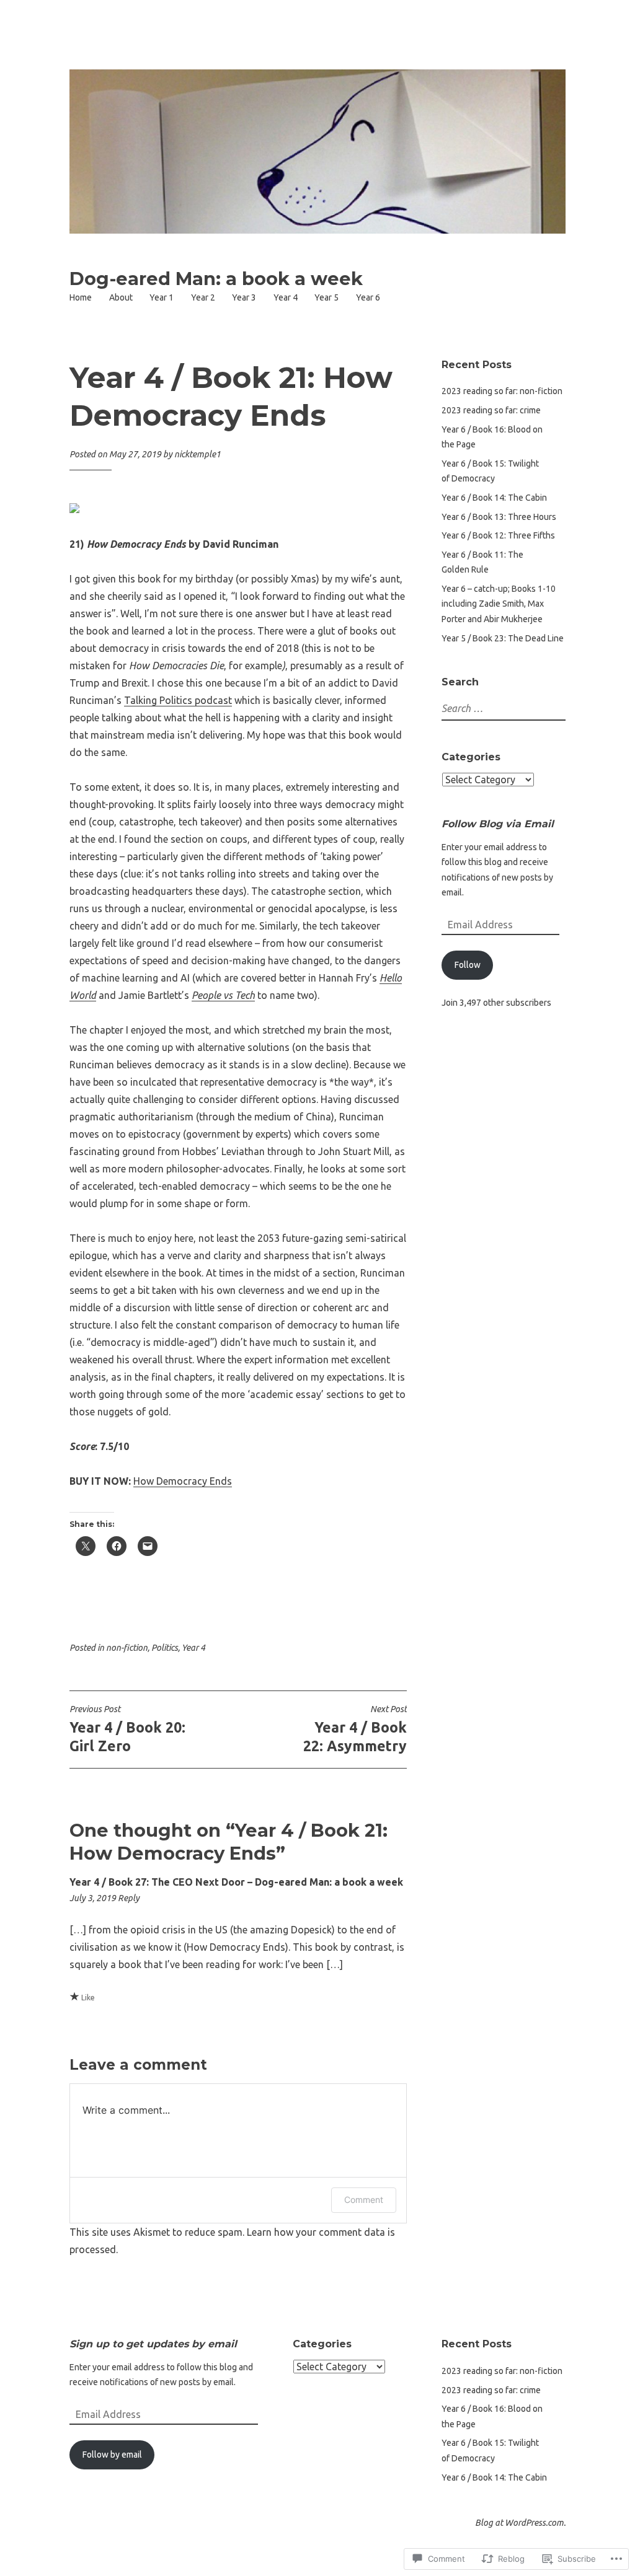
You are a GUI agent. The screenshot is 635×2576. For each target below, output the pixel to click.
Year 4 (286, 297)
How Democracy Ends (183, 1481)
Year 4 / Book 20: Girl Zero (127, 1729)
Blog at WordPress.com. (520, 2523)
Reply (129, 1898)
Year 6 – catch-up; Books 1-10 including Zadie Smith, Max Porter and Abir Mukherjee (499, 604)
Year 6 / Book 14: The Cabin (494, 498)
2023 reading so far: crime (491, 410)
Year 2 (203, 297)
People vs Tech (223, 995)
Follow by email (112, 2455)
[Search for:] (514, 709)
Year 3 (244, 297)
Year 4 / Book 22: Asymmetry (355, 1729)
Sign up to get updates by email (153, 2344)
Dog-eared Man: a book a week (216, 279)
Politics (165, 1648)
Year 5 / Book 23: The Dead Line (503, 638)
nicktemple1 (198, 454)
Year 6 (368, 297)
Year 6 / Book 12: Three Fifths (498, 535)
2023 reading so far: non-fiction (502, 391)
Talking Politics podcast (178, 700)
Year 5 (326, 297)
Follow (468, 965)
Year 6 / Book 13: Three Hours (499, 517)
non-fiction (127, 1648)
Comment (364, 2200)
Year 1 (162, 297)
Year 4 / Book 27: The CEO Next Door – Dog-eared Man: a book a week (236, 1882)
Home (81, 297)
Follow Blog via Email (498, 824)
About (121, 297)
